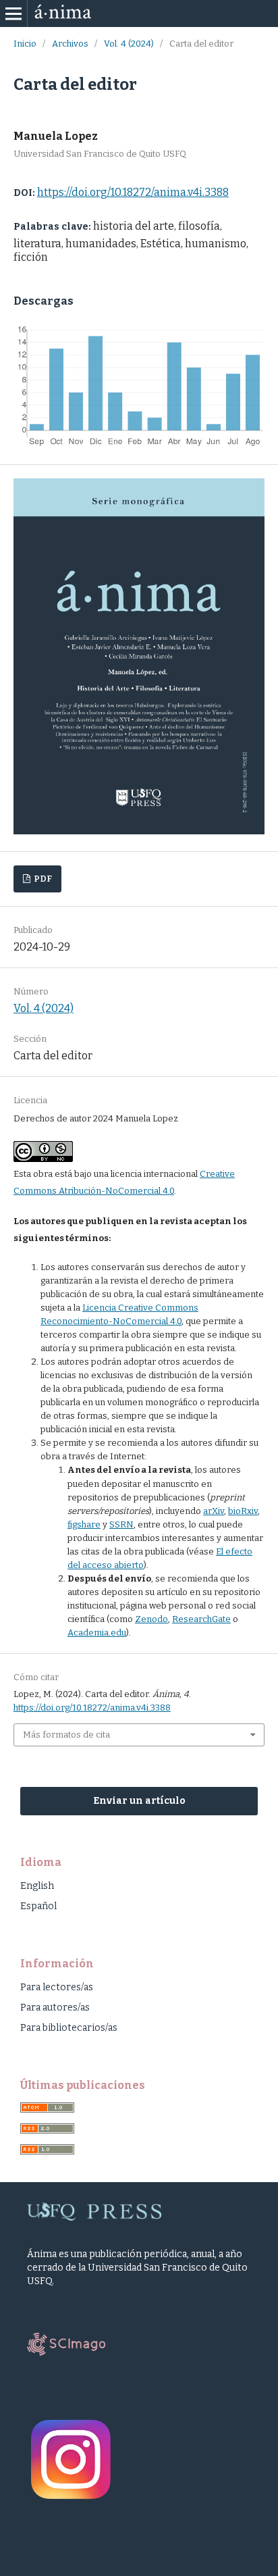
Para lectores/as (57, 1987)
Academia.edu (97, 1633)
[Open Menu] (13, 14)
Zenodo (151, 1619)
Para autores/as (55, 2007)
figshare (84, 1524)
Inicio (25, 44)
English (37, 1886)
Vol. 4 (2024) (129, 44)
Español (38, 1906)
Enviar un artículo (139, 1801)
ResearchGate (201, 1619)
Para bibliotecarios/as (69, 2028)
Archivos (70, 44)
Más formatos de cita (66, 1735)
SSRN (121, 1524)
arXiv (214, 1511)
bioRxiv (243, 1511)
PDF (42, 879)
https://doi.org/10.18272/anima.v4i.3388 (133, 192)
